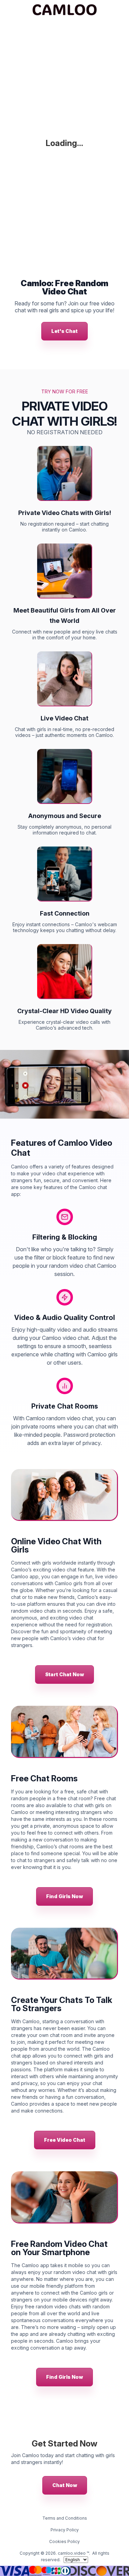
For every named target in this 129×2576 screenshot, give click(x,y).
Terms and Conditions (65, 2518)
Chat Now (65, 2485)
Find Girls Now (64, 1896)
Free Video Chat (65, 2140)
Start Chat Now (64, 1674)
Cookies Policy (64, 2541)
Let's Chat (64, 331)
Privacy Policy (65, 2530)
